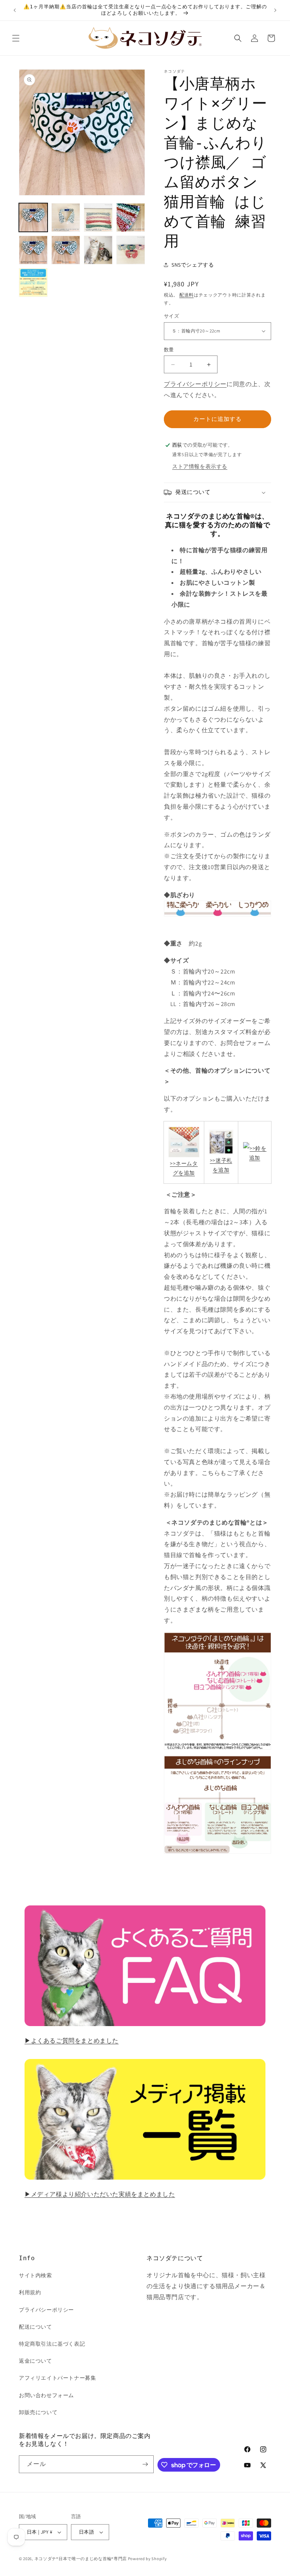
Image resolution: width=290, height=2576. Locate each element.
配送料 (187, 295)
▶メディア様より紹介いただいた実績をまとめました (100, 2194)
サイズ (171, 316)
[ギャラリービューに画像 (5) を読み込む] (33, 250)
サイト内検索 (35, 2275)
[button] (16, 38)
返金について (35, 2361)
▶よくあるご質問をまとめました (72, 2041)
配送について (35, 2327)
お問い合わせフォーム (46, 2395)
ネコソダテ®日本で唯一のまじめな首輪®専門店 (81, 2559)
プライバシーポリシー (195, 384)
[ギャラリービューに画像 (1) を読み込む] (33, 217)
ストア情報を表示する (200, 466)
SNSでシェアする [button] (193, 265)
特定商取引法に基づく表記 (52, 2344)
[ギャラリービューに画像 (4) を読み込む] (131, 217)
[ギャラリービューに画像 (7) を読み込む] (98, 250)
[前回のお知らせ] (15, 10)
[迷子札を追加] (221, 1142)
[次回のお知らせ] (275, 10)
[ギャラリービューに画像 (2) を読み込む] (66, 217)
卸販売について (38, 2412)
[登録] (145, 2464)
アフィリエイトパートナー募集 (57, 2378)
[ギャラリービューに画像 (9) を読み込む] (33, 283)
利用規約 (30, 2292)
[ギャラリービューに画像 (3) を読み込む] (98, 217)
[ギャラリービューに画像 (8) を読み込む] (131, 250)
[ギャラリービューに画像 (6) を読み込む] (66, 250)
